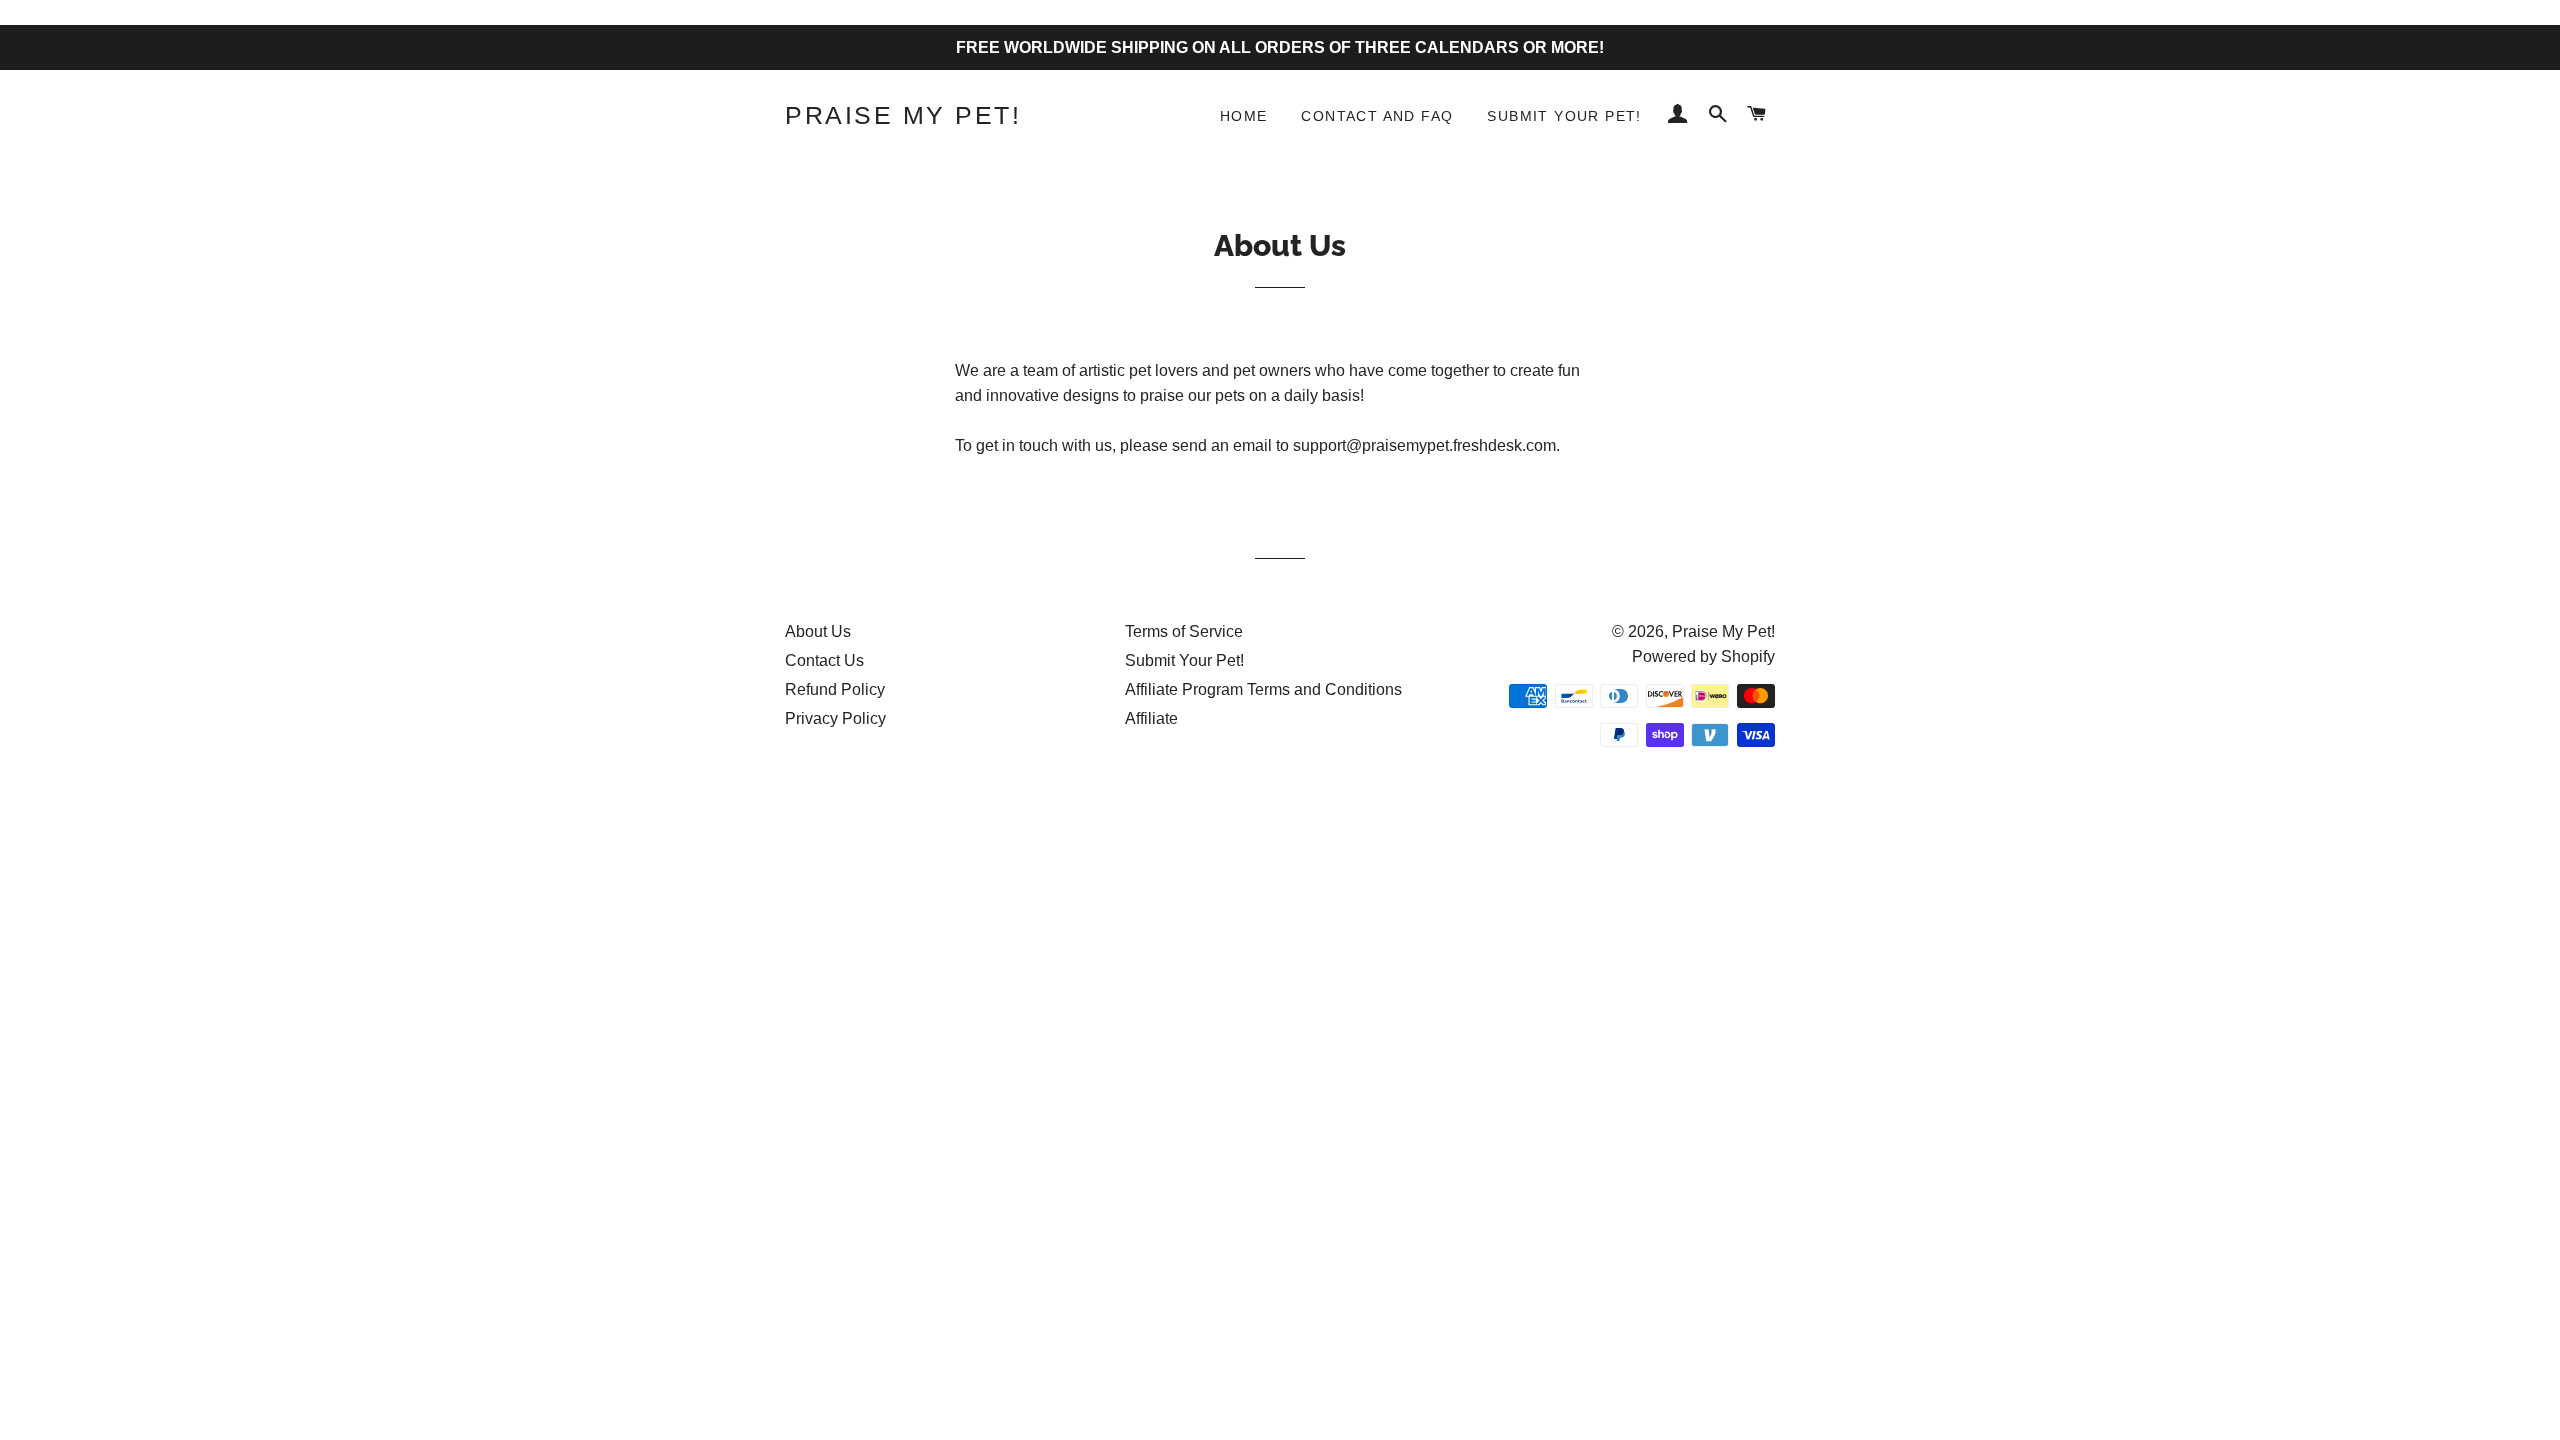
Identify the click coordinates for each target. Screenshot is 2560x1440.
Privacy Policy (835, 718)
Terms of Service (1184, 631)
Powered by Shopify (1703, 656)
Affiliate (1151, 718)
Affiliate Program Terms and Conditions (1263, 689)
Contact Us (824, 660)
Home (1244, 116)
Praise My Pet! (903, 115)
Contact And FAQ (1377, 116)
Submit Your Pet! (1564, 116)
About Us (818, 631)
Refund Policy (835, 689)
